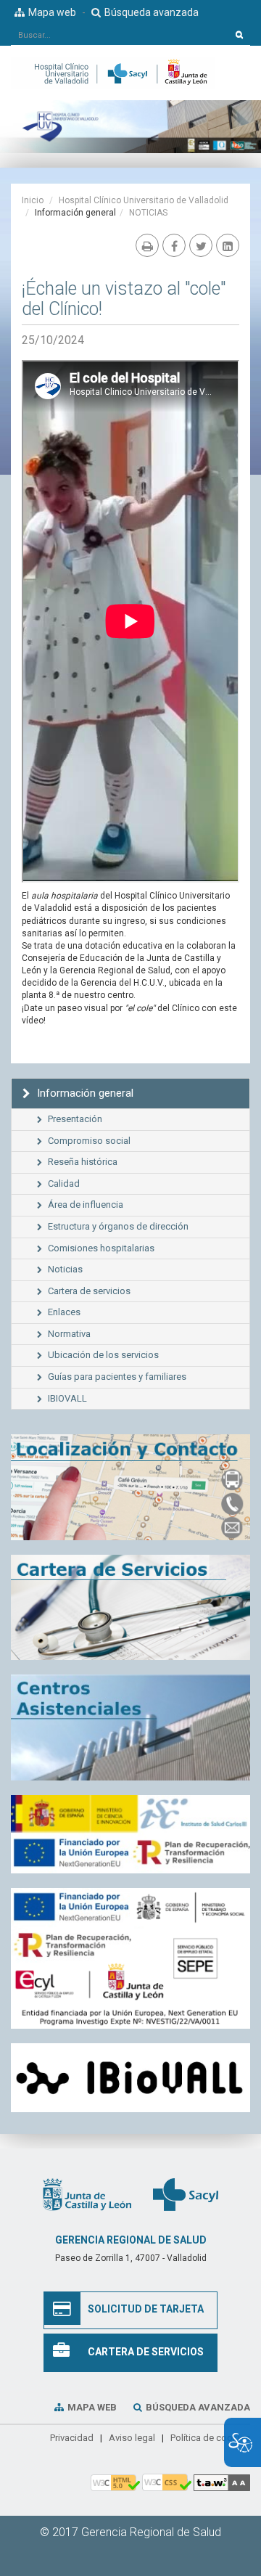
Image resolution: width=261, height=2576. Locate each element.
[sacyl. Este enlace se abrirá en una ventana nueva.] (186, 2193)
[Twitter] (201, 245)
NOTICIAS (148, 213)
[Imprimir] (147, 245)
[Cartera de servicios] (130, 1608)
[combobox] (120, 35)
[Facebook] (174, 245)
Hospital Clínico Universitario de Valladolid (144, 200)
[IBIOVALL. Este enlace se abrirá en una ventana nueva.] (130, 2078)
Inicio (33, 200)
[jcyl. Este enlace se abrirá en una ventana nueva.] (87, 2193)
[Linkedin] (228, 245)
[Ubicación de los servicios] (130, 1727)
